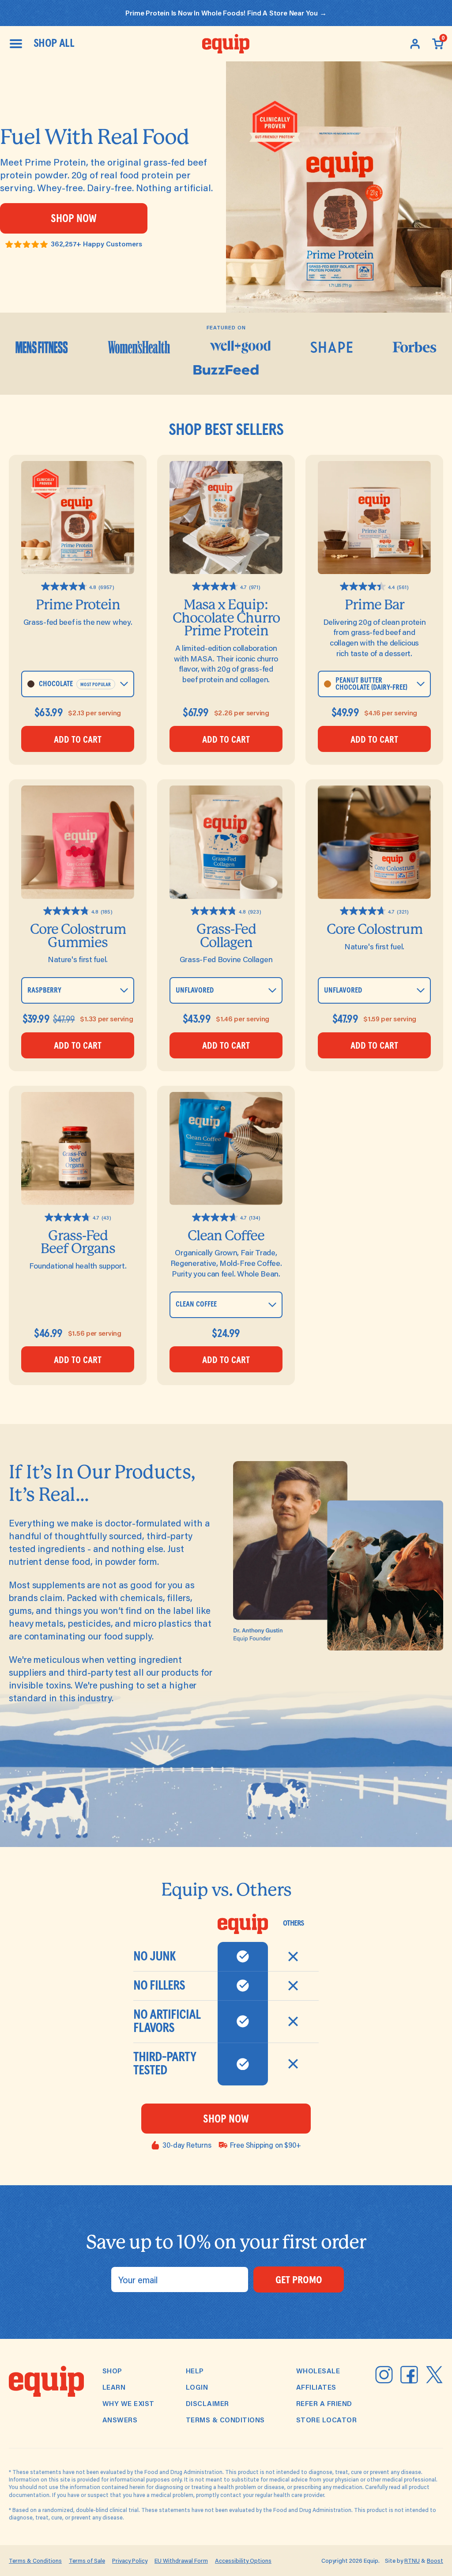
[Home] (226, 44)
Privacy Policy (130, 2561)
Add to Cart (78, 740)
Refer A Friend (324, 2403)
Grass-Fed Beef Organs (78, 1242)
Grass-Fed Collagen (226, 936)
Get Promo (299, 2280)
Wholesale (318, 2371)
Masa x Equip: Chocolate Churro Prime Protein (226, 618)
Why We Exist (128, 2403)
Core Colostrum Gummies (78, 936)
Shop (112, 2371)
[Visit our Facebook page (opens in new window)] (409, 2375)
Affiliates (316, 2387)
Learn (114, 2387)
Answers (120, 2420)
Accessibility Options (243, 2561)
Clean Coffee (226, 1236)
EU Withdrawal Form (181, 2561)
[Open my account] (415, 44)
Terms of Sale (87, 2561)
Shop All (54, 44)
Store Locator (327, 2420)
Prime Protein (78, 605)
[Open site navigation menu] (16, 44)
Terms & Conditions (225, 2420)
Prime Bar (375, 605)
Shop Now (74, 219)
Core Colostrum (375, 929)
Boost (435, 2561)
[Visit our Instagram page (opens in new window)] (384, 2375)
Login (197, 2387)
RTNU (412, 2561)
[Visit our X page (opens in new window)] (434, 2375)
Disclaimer (207, 2403)
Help (195, 2371)
